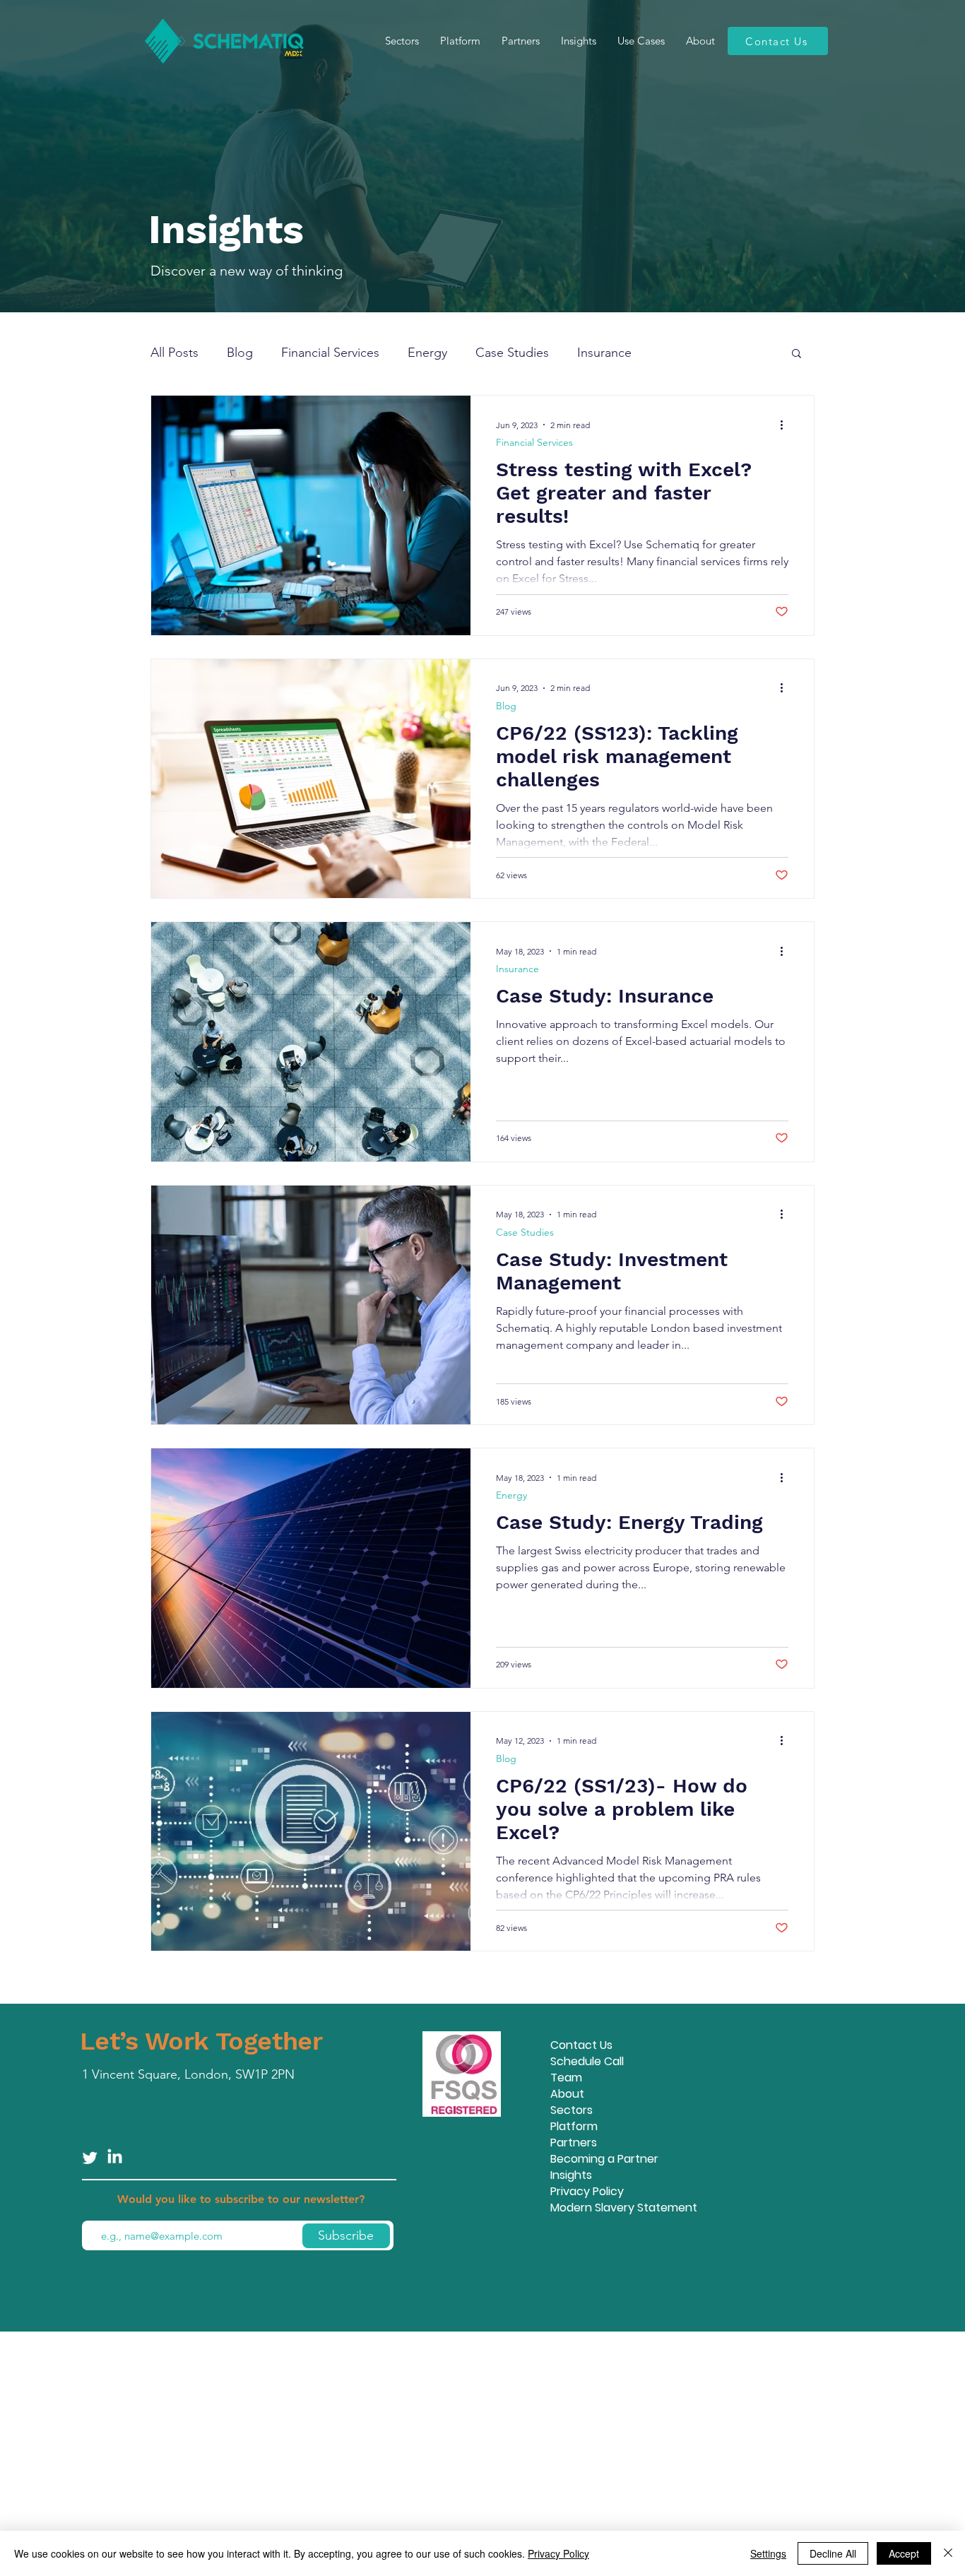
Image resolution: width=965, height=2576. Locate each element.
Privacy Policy (587, 2191)
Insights (571, 2175)
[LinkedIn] (115, 2157)
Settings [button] (768, 2553)
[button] (797, 354)
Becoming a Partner (604, 2159)
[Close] (948, 2553)
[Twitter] (90, 2157)
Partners (574, 2143)
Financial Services (330, 353)
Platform (574, 2126)
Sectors (572, 2110)
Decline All (833, 2553)
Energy (427, 353)
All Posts (174, 353)
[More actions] (786, 425)
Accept (904, 2553)
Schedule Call (587, 2061)
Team (566, 2078)
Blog (240, 353)
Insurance (604, 353)
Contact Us (581, 2045)
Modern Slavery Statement (624, 2208)
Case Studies (512, 353)
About (567, 2094)
